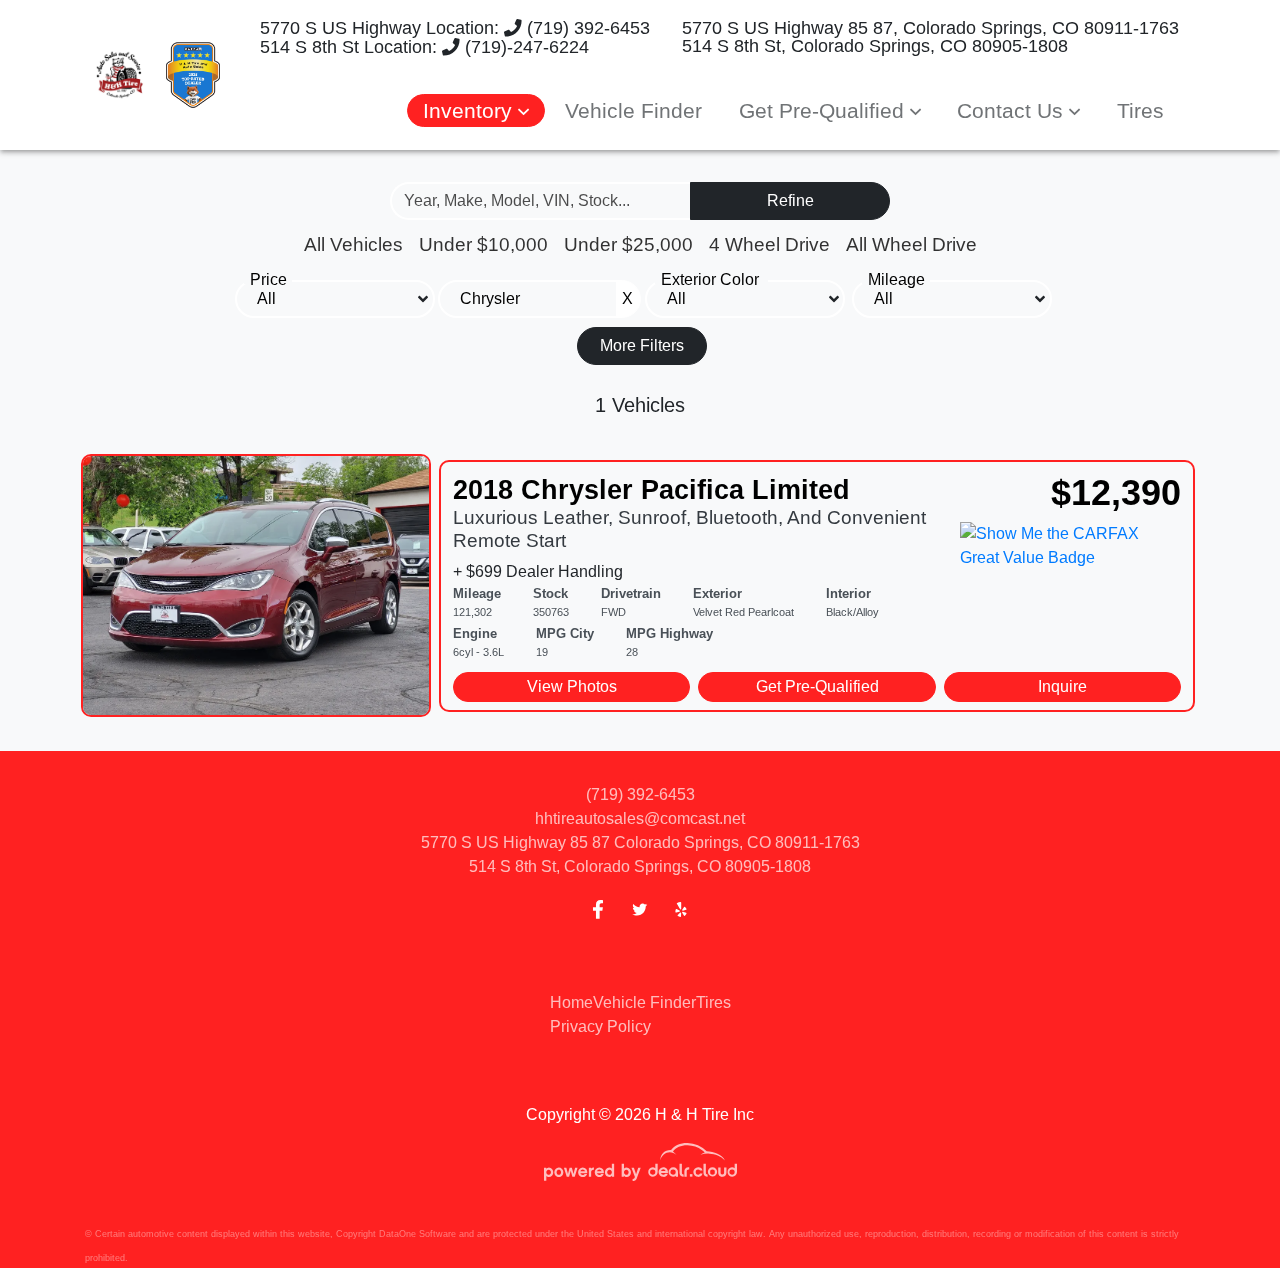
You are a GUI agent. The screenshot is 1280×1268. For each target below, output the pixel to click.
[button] (476, 110)
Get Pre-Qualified (817, 686)
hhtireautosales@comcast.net (640, 818)
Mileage (896, 279)
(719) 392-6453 (586, 28)
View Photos (572, 686)
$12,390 (1116, 492)
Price (268, 279)
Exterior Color (710, 279)
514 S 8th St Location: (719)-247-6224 (417, 47)
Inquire (1062, 686)
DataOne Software (417, 1234)
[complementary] (1220, 1208)
